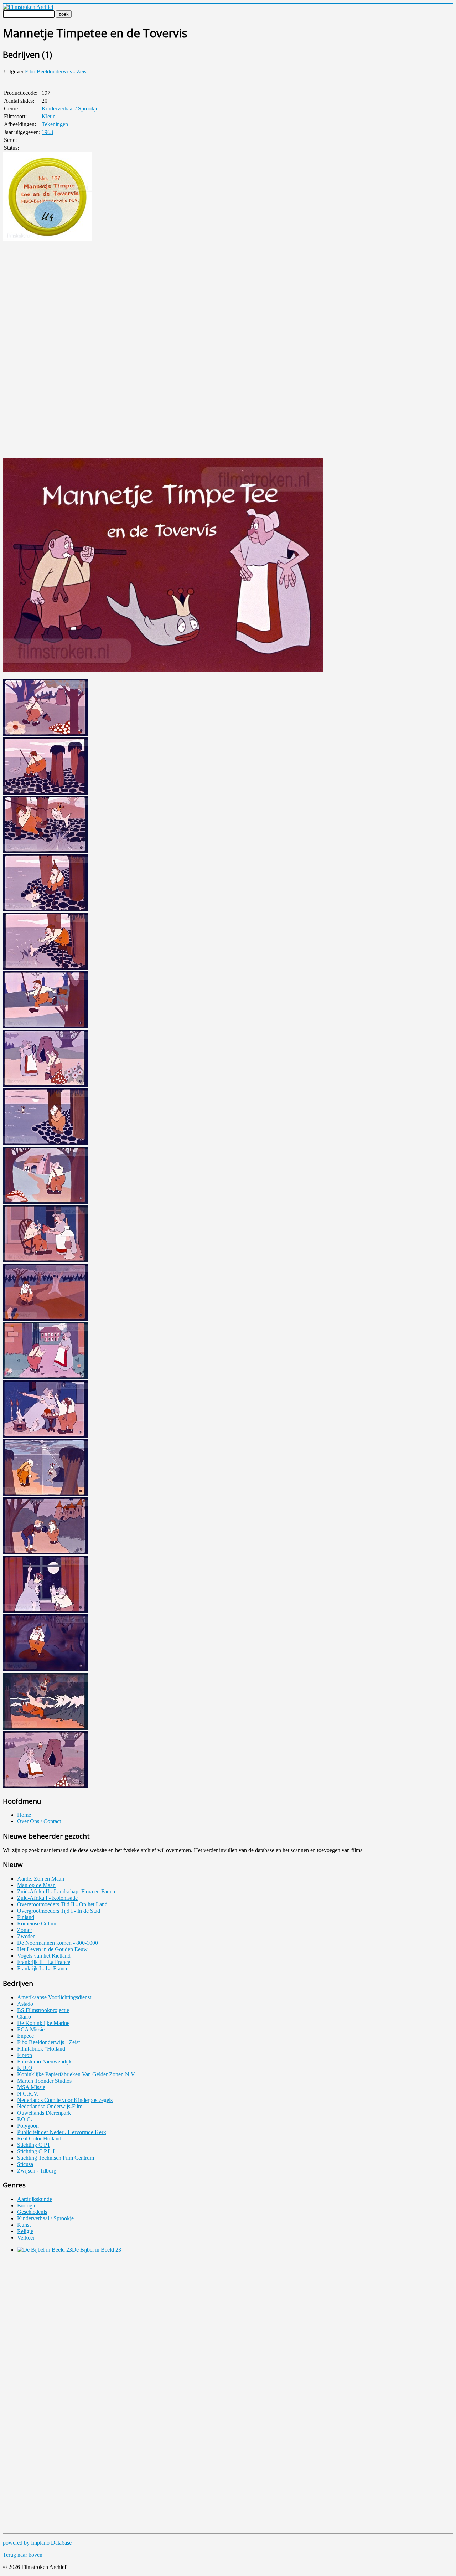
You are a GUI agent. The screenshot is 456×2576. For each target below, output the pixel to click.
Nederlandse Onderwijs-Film (50, 2106)
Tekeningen (55, 124)
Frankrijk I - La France (43, 1968)
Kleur (48, 116)
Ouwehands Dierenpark (44, 2113)
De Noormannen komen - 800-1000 (58, 1943)
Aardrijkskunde (35, 2199)
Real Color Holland (39, 2138)
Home (24, 1815)
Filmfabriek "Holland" (42, 2049)
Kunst (24, 2225)
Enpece (25, 2036)
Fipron (25, 2055)
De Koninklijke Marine (43, 2023)
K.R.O (25, 2068)
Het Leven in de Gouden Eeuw (52, 1949)
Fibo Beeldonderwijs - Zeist (56, 71)
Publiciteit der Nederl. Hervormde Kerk (62, 2132)
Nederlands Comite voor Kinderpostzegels (65, 2100)
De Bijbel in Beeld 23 (97, 2250)
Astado (25, 2004)
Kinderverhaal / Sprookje (70, 109)
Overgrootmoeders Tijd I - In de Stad (59, 1911)
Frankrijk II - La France (44, 1962)
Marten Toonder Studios (44, 2081)
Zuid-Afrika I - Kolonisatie (47, 1898)
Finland (26, 1917)
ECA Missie (31, 2029)
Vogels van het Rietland (44, 1956)
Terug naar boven (23, 2555)
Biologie (27, 2205)
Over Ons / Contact (39, 1821)
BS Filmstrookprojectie (43, 2010)
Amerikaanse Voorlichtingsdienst (54, 1997)
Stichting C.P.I (33, 2145)
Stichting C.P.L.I (36, 2151)
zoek (64, 14)
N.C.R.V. (28, 2094)
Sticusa (25, 2164)
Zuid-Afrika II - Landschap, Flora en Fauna (66, 1891)
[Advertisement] (24, 350)
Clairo (24, 2017)
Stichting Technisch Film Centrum (56, 2158)
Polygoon (28, 2126)
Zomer (25, 1930)
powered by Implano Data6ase (37, 2543)
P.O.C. (25, 2119)
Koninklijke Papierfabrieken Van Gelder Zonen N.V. (76, 2074)
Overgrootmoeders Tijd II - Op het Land (62, 1904)
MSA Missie (31, 2087)
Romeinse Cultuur (38, 1924)
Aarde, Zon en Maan (41, 1879)
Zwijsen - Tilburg (37, 2171)
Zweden (26, 1936)
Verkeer (26, 2238)
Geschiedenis (32, 2212)
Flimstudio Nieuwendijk (44, 2061)
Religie (25, 2231)
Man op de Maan (36, 1885)
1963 (47, 132)
